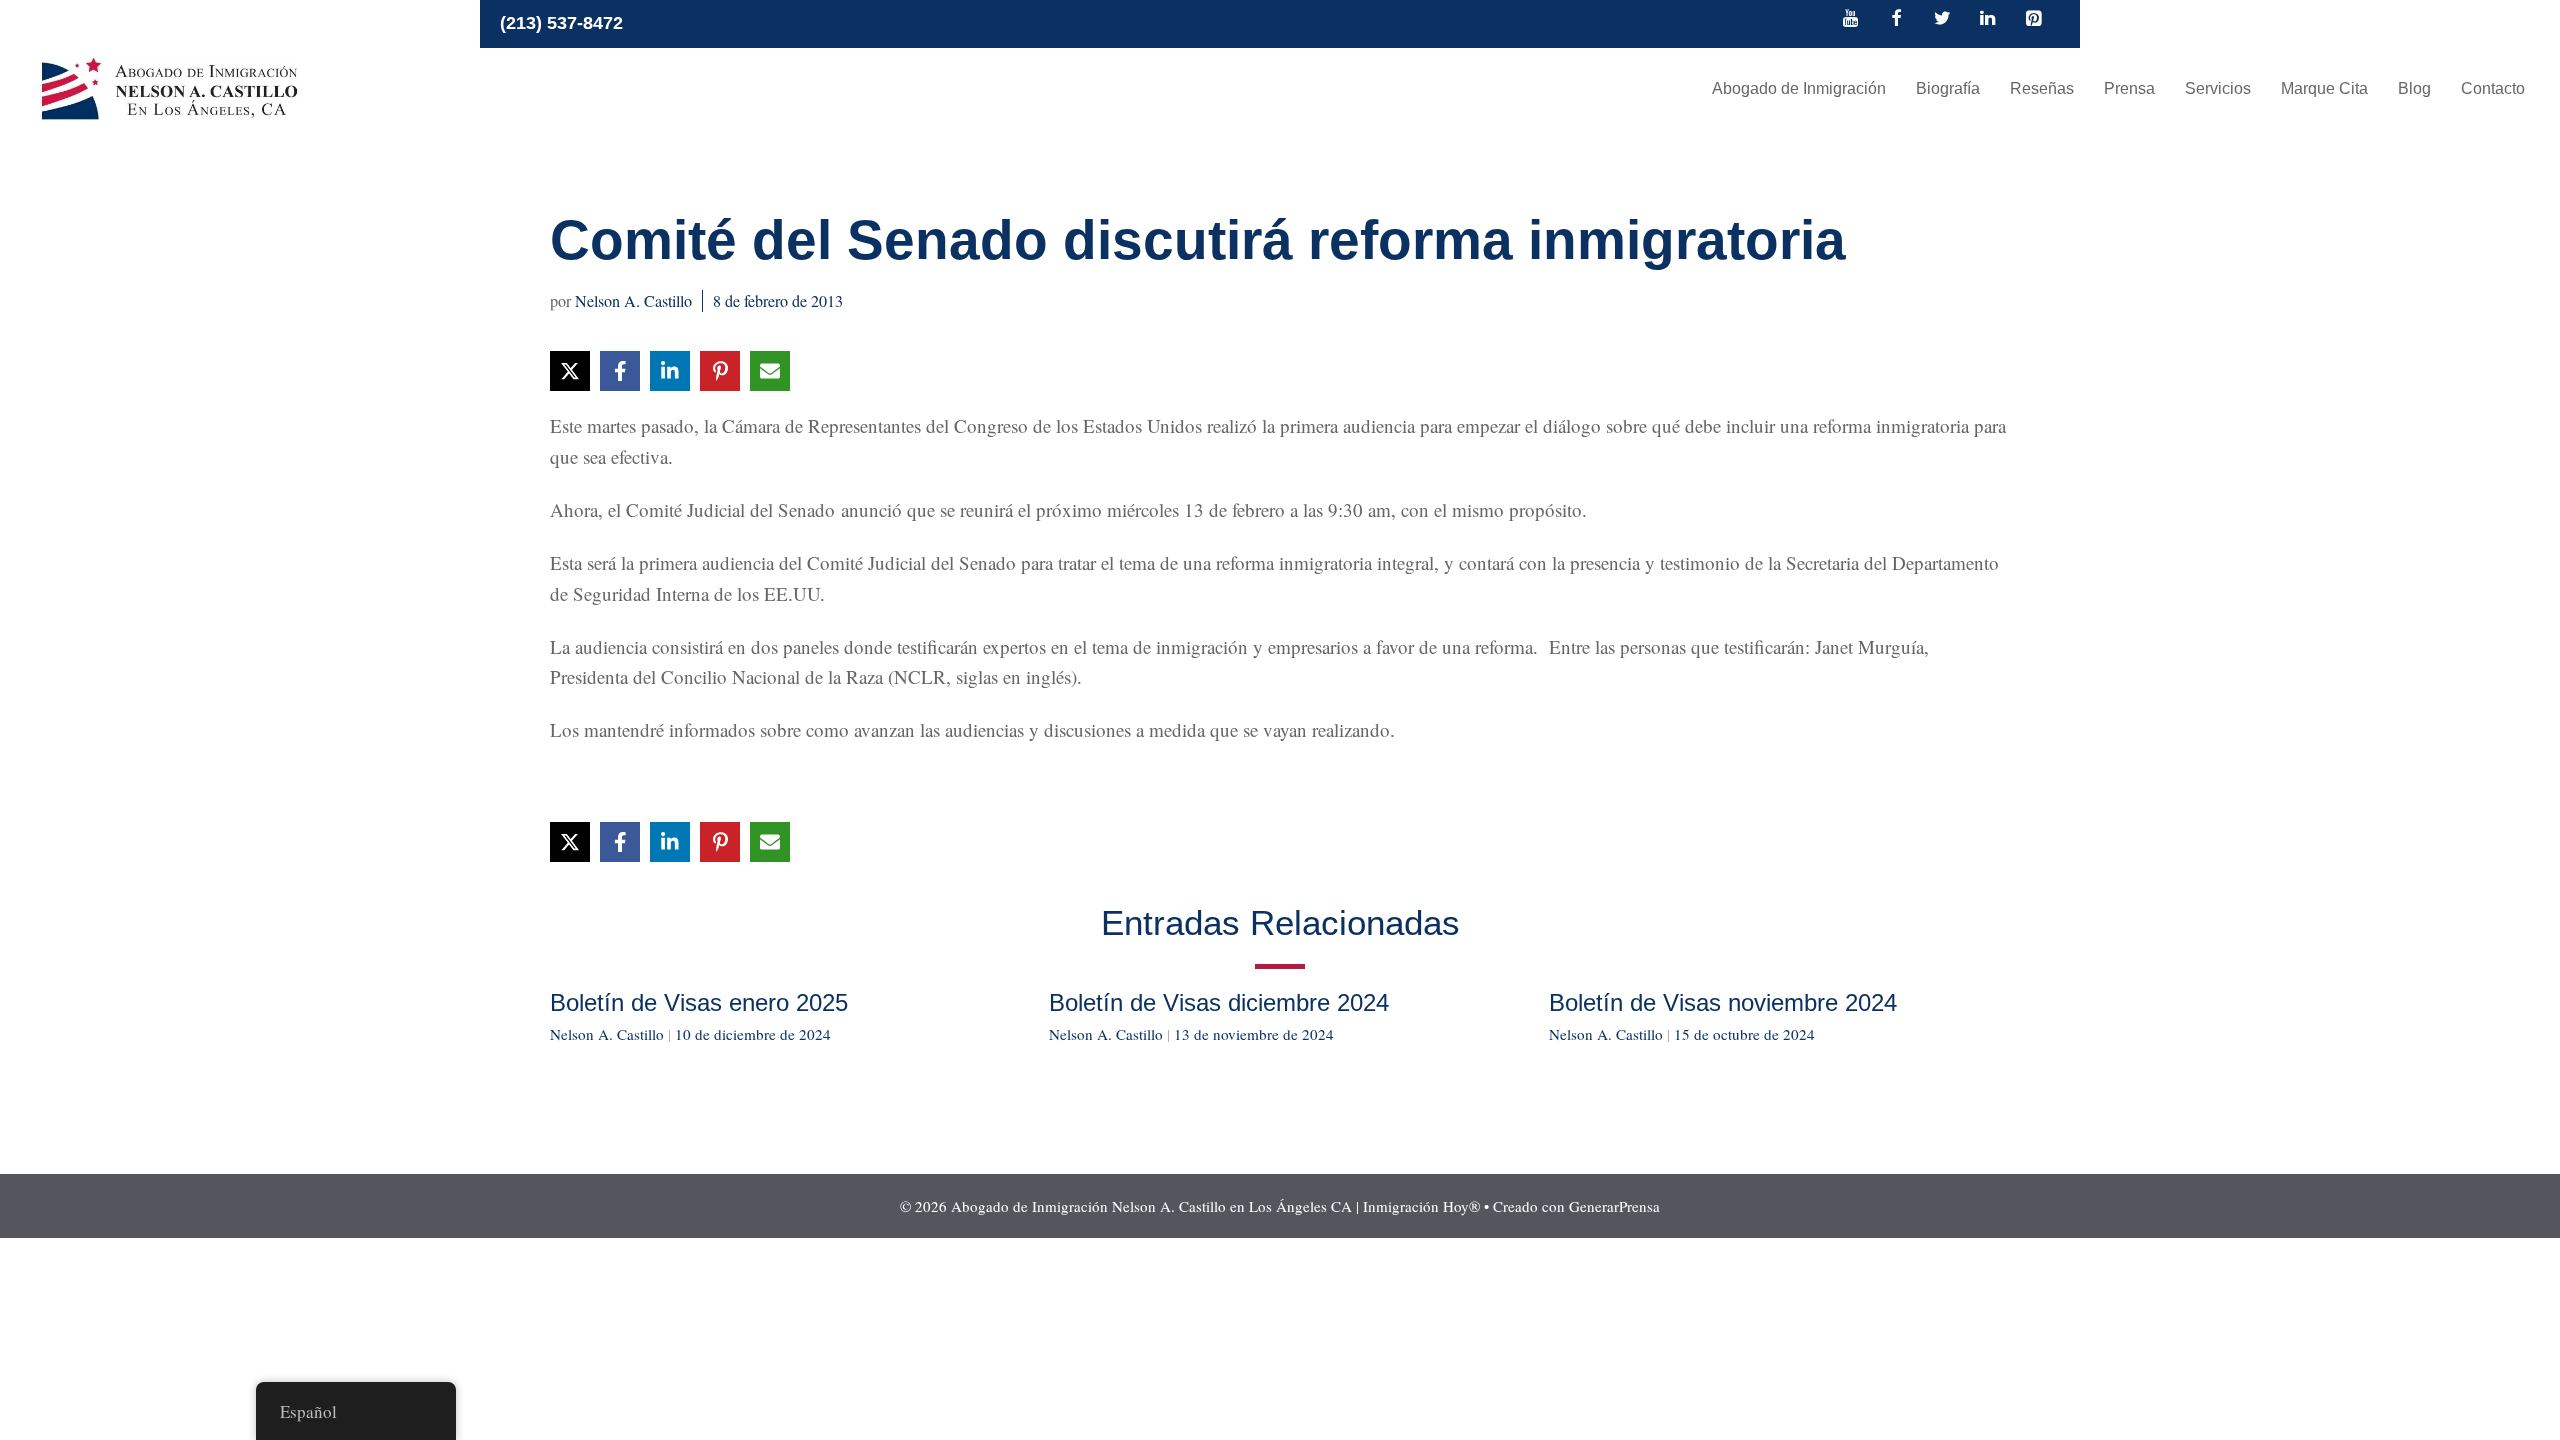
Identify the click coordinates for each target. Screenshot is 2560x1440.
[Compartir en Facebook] (620, 371)
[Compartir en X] (570, 371)
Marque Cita (2324, 88)
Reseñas (2042, 88)
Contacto (2493, 88)
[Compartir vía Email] (770, 371)
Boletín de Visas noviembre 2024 (1723, 1002)
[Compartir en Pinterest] (720, 371)
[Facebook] (1897, 20)
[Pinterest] (2033, 20)
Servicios (2218, 88)
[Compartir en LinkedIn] (670, 371)
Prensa (2129, 88)
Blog (2414, 88)
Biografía (1948, 88)
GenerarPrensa (1614, 1206)
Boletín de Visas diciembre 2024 (1219, 1002)
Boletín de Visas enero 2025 (699, 1002)
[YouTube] (1851, 20)
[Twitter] (1942, 20)
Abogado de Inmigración (1799, 88)
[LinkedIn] (1988, 20)
